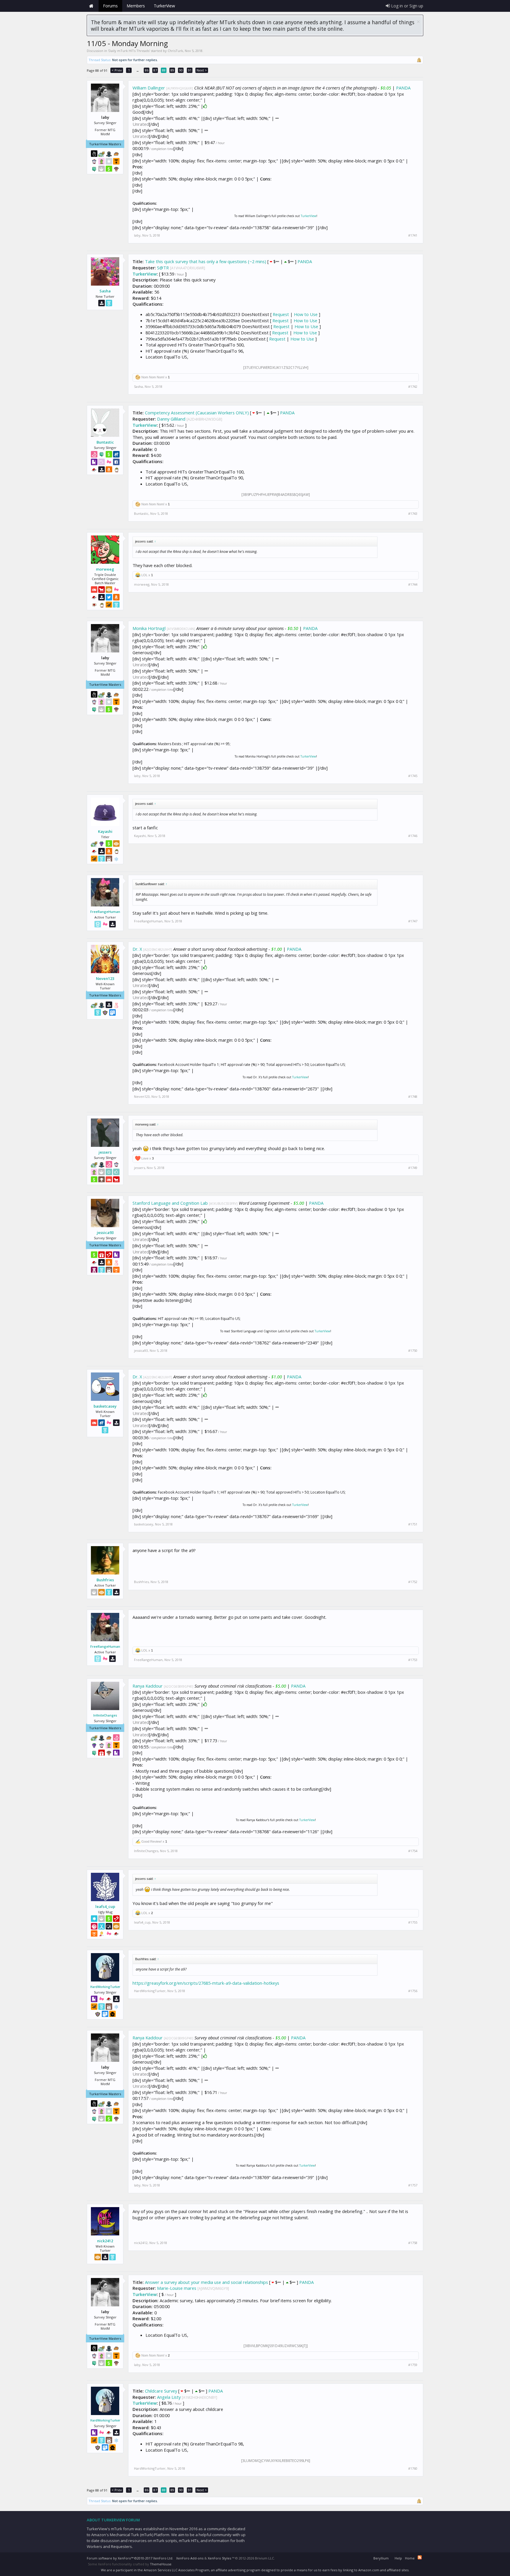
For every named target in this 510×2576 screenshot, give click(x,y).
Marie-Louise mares (177, 2288)
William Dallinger (149, 88)
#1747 (413, 921)
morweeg (105, 569)
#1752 (413, 1582)
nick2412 (105, 2241)
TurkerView (309, 216)
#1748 (413, 1097)
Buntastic (105, 442)
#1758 (413, 2243)
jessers (105, 1152)
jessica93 (105, 1232)
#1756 (413, 1991)
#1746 (413, 836)
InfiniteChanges (105, 1715)
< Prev (117, 70)
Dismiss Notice (418, 22)
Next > (202, 70)
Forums (110, 6)
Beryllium (381, 2558)
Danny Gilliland (171, 419)
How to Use (306, 314)
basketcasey (105, 1406)
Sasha (105, 291)
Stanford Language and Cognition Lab (170, 1203)
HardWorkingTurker (105, 1987)
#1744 (413, 584)
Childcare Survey (161, 2391)
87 (155, 70)
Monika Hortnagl (149, 628)
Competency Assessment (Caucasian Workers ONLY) (197, 413)
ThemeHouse (161, 2564)
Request (281, 314)
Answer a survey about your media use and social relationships (206, 2282)
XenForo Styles (219, 2558)
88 (164, 70)
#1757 (413, 2185)
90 (181, 70)
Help (398, 2558)
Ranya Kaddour (148, 1686)
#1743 (413, 514)
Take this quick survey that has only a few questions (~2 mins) (206, 261)
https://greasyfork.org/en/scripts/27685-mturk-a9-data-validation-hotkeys (206, 1983)
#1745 (413, 776)
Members (136, 6)
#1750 (413, 1351)
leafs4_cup (105, 1906)
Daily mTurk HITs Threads (129, 51)
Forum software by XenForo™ (130, 2558)
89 (172, 70)
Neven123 (105, 978)
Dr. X (137, 949)
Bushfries (105, 1580)
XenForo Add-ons (190, 2558)
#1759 (413, 2365)
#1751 (413, 1524)
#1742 (413, 387)
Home (91, 6)
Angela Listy (169, 2397)
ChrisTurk (175, 51)
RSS (420, 2557)
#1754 (413, 1851)
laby (137, 235)
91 (190, 70)
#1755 (413, 1922)
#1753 (413, 1660)
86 (147, 70)
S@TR (163, 268)
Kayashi (105, 831)
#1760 (413, 2468)
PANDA (403, 88)
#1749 (413, 1168)
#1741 (413, 235)
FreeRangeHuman (105, 912)
